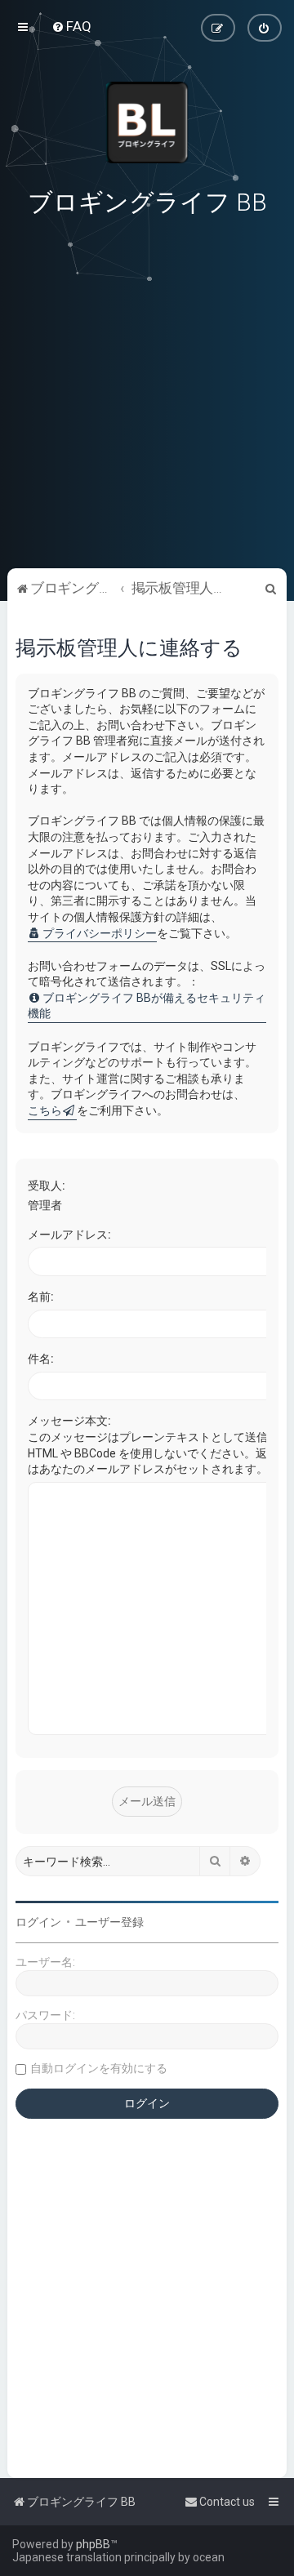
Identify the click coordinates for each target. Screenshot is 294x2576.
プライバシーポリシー (100, 933)
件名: (41, 1359)
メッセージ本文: (69, 1421)
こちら (45, 1110)
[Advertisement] (147, 454)
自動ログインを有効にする (99, 2068)
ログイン (38, 1922)
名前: (41, 1297)
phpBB (93, 2544)
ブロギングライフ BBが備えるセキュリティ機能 (147, 1006)
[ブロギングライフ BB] (147, 122)
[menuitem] (71, 26)
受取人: (47, 1186)
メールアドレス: (69, 1235)
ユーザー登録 (109, 1922)
